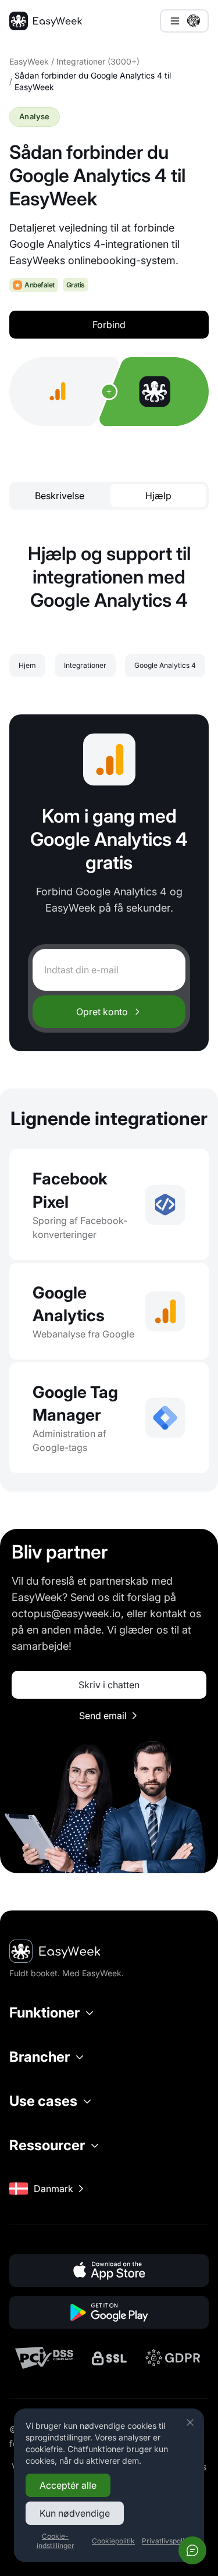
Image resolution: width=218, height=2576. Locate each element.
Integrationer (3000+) (98, 61)
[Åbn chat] (192, 2550)
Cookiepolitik (113, 2541)
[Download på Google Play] (109, 2312)
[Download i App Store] (109, 2271)
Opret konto (102, 1012)
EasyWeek (29, 61)
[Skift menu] (184, 21)
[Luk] (190, 2422)
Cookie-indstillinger (56, 2541)
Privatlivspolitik (167, 2541)
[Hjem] (46, 21)
